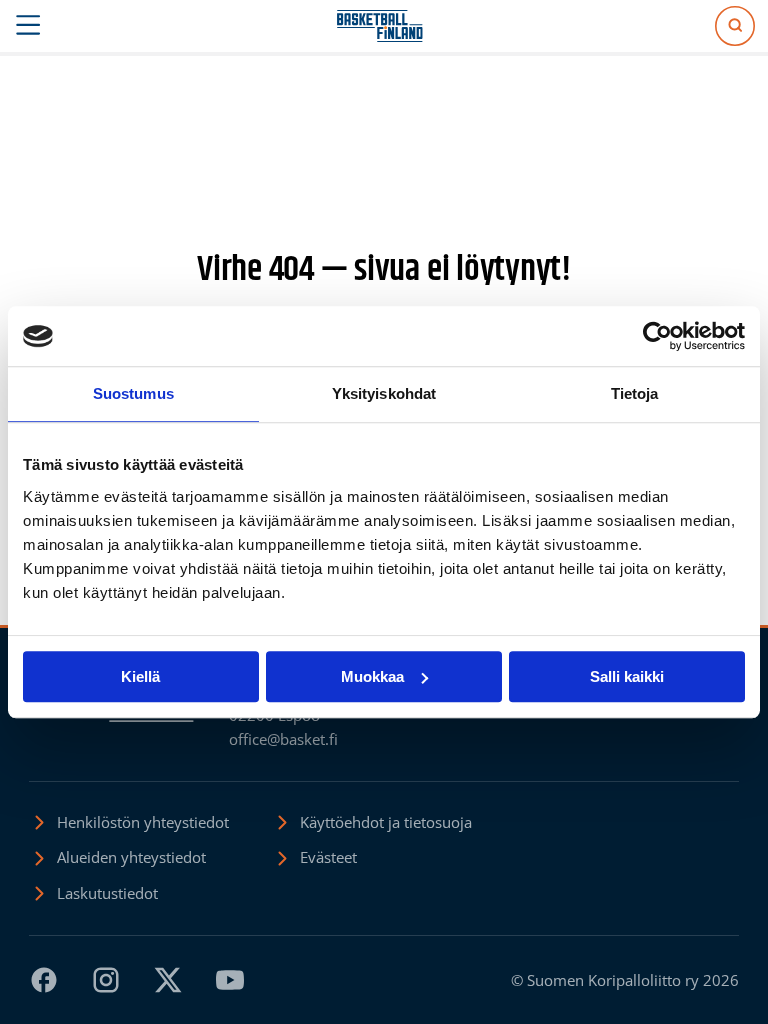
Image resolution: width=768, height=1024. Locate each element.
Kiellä (140, 676)
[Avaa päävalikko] (28, 26)
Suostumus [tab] (133, 393)
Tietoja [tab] (635, 393)
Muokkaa (372, 676)
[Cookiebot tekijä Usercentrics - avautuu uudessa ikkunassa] (657, 336)
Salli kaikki (627, 676)
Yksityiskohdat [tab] (384, 393)
